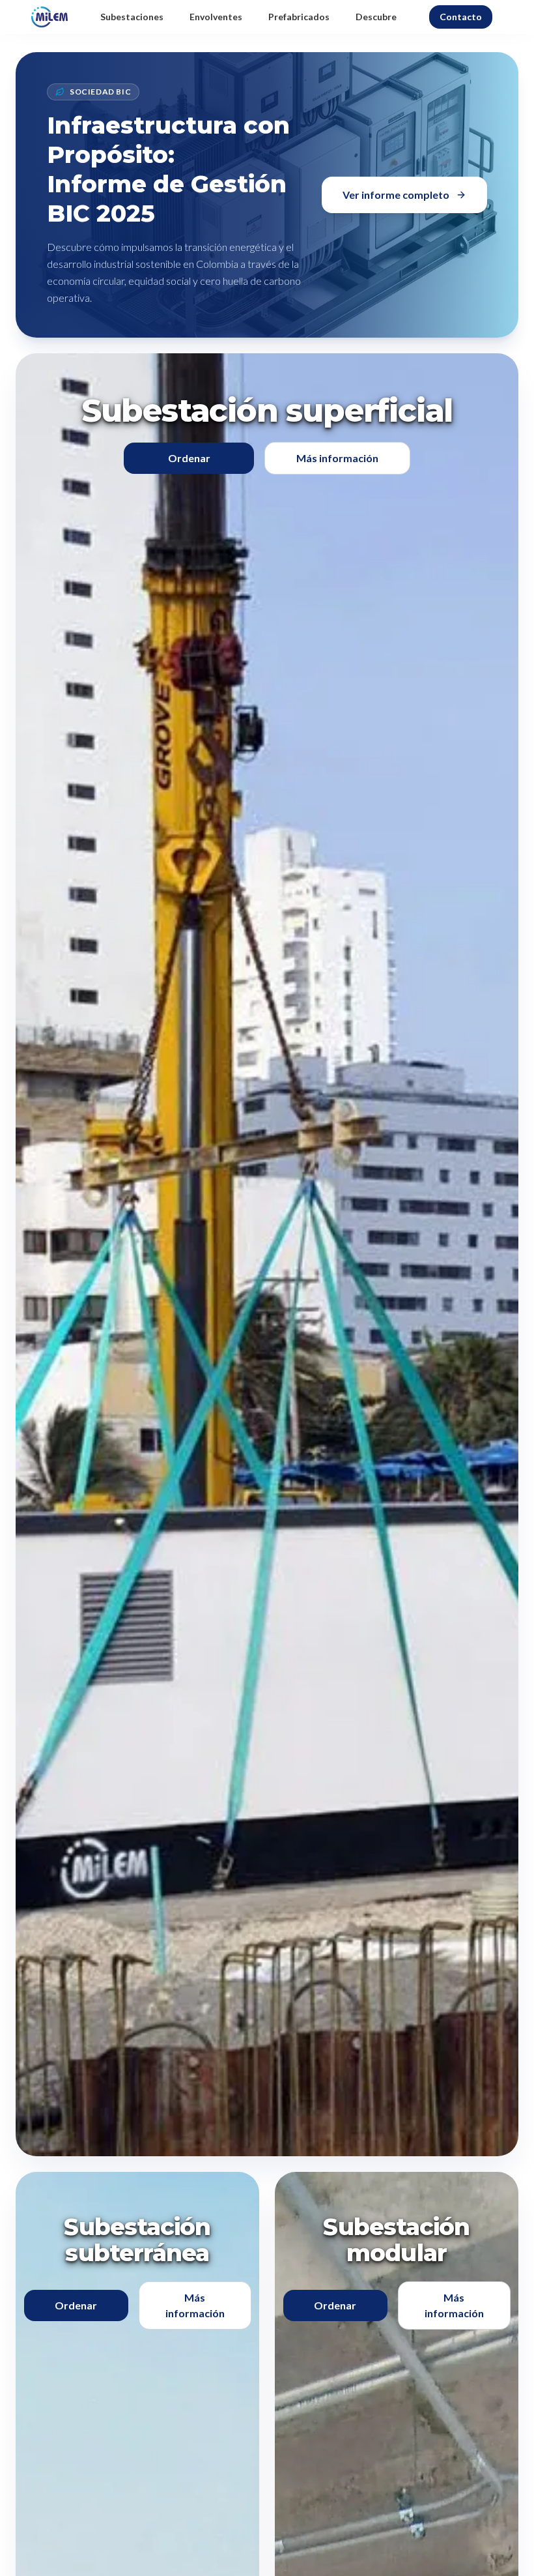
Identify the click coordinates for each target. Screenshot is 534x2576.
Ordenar (189, 458)
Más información (337, 458)
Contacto (461, 17)
